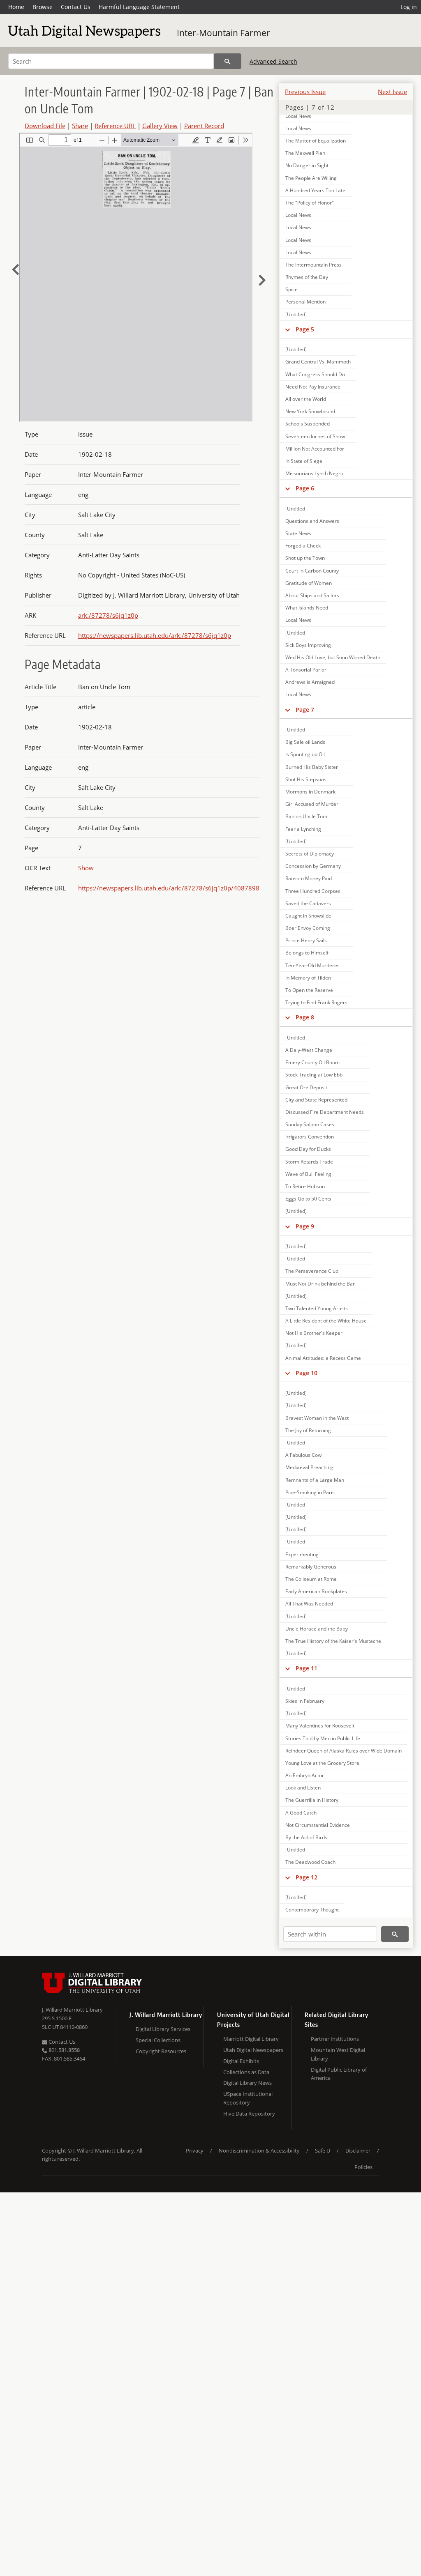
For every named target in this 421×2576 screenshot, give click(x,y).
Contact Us (76, 7)
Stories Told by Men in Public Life (323, 1738)
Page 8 (305, 1017)
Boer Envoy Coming (308, 928)
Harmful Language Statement (139, 7)
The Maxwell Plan (305, 153)
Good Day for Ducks (308, 1149)
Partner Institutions (335, 2039)
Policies (363, 2167)
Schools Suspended (308, 424)
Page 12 (306, 1877)
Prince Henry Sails (306, 940)
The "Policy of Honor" (310, 203)
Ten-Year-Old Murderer (312, 965)
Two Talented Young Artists (317, 1308)
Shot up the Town (305, 558)
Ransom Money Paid (309, 878)
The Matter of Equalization (316, 141)
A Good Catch (301, 1813)
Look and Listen (303, 1788)
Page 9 (305, 1226)
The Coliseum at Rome (311, 1579)
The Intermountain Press (313, 265)
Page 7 (305, 710)
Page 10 (306, 1373)
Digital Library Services (163, 2029)
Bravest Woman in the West (317, 1418)
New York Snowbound (310, 411)
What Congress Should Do (315, 374)
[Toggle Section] (288, 329)
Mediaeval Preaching (309, 1467)
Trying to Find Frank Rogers (316, 1002)
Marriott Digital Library (251, 2039)
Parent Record (204, 126)
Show (86, 868)
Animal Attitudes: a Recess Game (323, 1358)
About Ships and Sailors (312, 595)
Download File (45, 126)
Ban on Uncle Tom (306, 816)
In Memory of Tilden (308, 978)
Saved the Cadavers (308, 903)
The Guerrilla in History (312, 1800)
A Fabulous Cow (303, 1455)
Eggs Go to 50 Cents (308, 1199)
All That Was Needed (309, 1604)
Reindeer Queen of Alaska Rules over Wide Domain (344, 1751)
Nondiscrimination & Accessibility (259, 2150)
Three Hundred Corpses (313, 891)
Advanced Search (273, 61)
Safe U (323, 2150)
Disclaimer (358, 2150)
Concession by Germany (313, 866)
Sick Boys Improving (308, 645)
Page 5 (305, 329)
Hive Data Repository (249, 2114)
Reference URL (115, 126)
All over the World (306, 399)
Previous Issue (305, 92)
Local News (298, 116)
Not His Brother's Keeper (314, 1333)
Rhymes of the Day (307, 277)
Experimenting (302, 1554)
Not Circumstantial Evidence (318, 1825)
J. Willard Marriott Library (72, 2010)
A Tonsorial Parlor (306, 670)
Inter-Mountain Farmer (223, 33)
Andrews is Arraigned (310, 682)
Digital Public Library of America (339, 2074)
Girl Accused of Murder (312, 804)
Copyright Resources (161, 2051)
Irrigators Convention (310, 1137)
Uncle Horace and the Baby (317, 1629)
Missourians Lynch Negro (314, 473)
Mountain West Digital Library (338, 2054)
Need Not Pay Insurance (313, 387)
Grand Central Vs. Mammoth (318, 362)
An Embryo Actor (305, 1775)
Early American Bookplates (316, 1591)
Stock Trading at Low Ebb (314, 1075)
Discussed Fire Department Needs (325, 1112)
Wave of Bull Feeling (308, 1174)
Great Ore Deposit (306, 1087)
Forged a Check (303, 546)
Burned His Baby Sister (312, 767)
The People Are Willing (311, 178)
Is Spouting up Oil (305, 754)
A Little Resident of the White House (326, 1321)
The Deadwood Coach (310, 1862)
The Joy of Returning (308, 1430)
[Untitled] (296, 314)
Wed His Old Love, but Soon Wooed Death (333, 657)
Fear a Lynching (303, 829)
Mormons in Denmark (310, 792)
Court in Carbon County (312, 571)
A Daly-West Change (309, 1050)
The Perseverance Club (312, 1271)
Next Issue (392, 92)
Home (16, 7)
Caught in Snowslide (308, 916)
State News (298, 533)
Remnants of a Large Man (315, 1480)
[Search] (228, 61)
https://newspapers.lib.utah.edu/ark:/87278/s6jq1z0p (155, 635)
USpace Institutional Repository (248, 2098)
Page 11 (306, 1668)
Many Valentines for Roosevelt (320, 1726)
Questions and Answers (312, 521)
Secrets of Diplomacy (310, 854)
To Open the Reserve (309, 990)
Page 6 (305, 488)
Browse (43, 7)
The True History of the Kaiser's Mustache (333, 1641)
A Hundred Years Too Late (315, 190)
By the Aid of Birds (306, 1837)
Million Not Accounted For (315, 449)
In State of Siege (304, 461)
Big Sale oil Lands (305, 742)
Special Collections (158, 2040)
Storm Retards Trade (309, 1162)
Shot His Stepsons (306, 779)
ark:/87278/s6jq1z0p (108, 615)
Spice (291, 289)
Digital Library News (248, 2083)
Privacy (195, 2150)
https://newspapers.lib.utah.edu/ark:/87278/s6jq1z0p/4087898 (169, 888)
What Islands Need (307, 608)
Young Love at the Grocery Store (322, 1763)
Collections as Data (246, 2072)
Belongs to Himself (307, 953)
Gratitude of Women (309, 583)
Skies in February (305, 1701)
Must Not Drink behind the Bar (320, 1284)
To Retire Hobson (305, 1186)
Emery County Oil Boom (312, 1062)
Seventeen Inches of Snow (315, 436)
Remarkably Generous (311, 1567)
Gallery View (160, 126)
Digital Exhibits (241, 2061)
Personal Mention (305, 302)
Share (80, 126)
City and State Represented (316, 1100)
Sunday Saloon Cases (310, 1124)
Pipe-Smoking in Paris (310, 1492)
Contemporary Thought (312, 1910)
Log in (409, 7)
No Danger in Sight (307, 165)
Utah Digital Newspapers (253, 2050)
